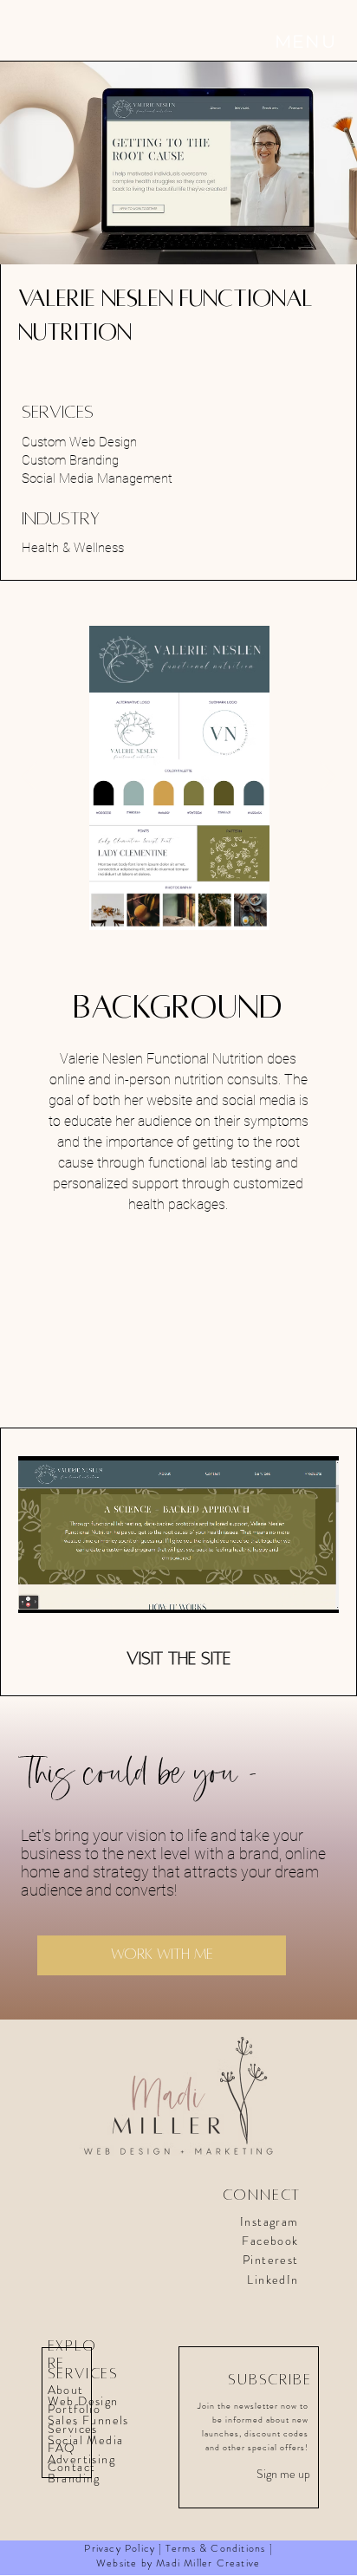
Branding (76, 2478)
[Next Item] (327, 778)
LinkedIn (273, 2280)
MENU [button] (306, 41)
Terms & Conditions (216, 2548)
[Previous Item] (30, 778)
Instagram (269, 2221)
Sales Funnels (88, 2420)
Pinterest (271, 2260)
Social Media (86, 2440)
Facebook (270, 2241)
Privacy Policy (120, 2548)
